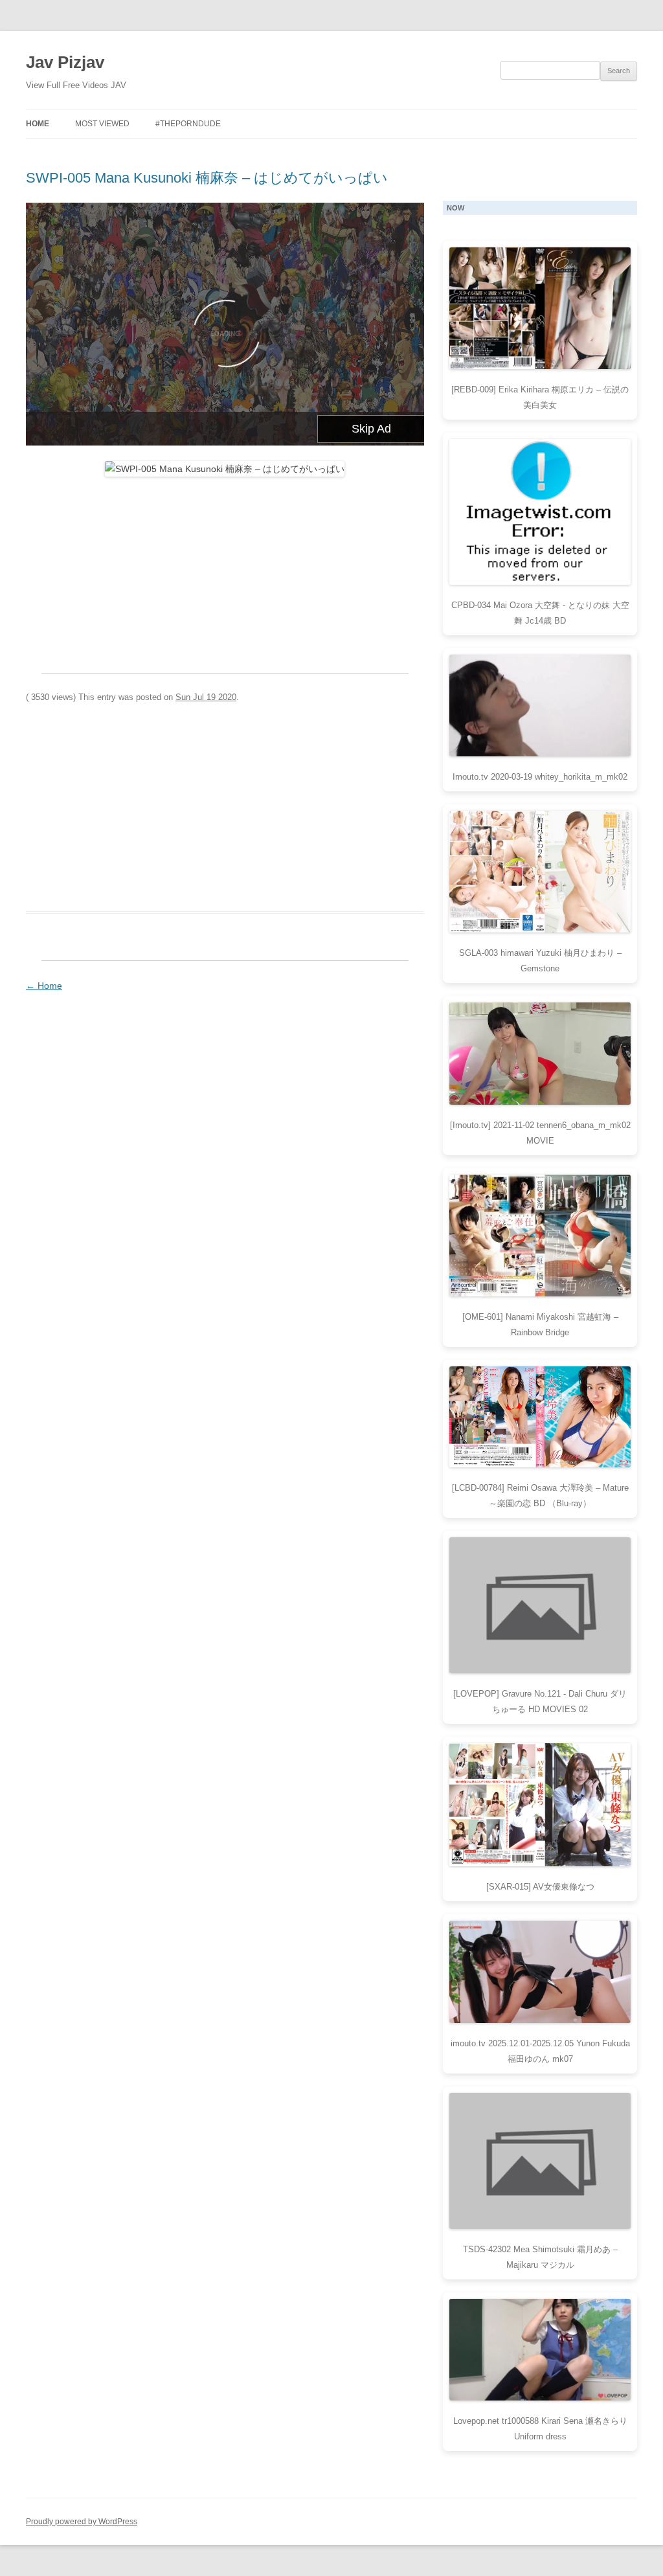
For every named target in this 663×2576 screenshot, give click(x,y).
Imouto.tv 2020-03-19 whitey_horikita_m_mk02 (540, 777)
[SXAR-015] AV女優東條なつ (540, 1887)
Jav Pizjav (65, 62)
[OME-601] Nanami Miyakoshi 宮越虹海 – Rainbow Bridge (540, 1325)
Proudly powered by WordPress (82, 2522)
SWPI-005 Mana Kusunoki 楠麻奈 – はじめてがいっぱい (207, 178)
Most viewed (102, 124)
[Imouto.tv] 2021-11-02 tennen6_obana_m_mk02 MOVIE (540, 1133)
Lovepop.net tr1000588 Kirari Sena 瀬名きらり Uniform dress (540, 2429)
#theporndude (188, 124)
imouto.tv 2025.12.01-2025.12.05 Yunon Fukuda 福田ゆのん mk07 (540, 2051)
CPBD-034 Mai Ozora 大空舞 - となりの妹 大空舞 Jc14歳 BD (540, 613)
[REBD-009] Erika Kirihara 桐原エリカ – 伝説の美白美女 (540, 397)
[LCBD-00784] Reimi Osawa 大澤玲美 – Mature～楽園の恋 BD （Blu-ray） (540, 1496)
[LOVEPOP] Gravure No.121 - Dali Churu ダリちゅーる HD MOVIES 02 (540, 1701)
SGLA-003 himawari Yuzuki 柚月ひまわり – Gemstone (540, 961)
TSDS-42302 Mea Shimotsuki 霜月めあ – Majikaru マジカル (540, 2257)
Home (38, 124)
